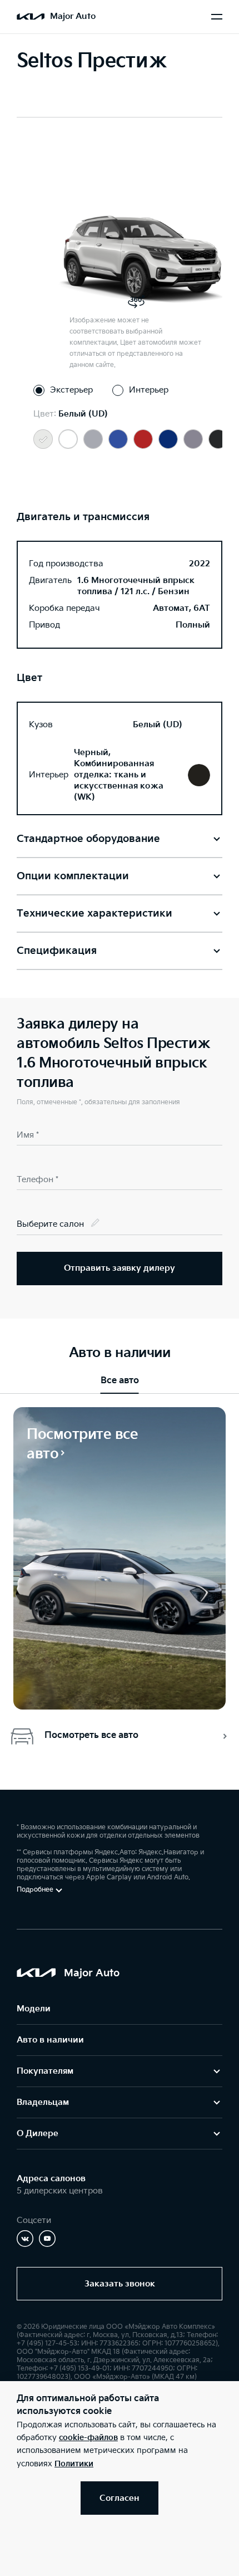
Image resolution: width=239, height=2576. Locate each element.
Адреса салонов (51, 2179)
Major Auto (73, 16)
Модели (34, 2009)
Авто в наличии (50, 2040)
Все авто (120, 1381)
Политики (74, 2464)
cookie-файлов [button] (88, 2438)
